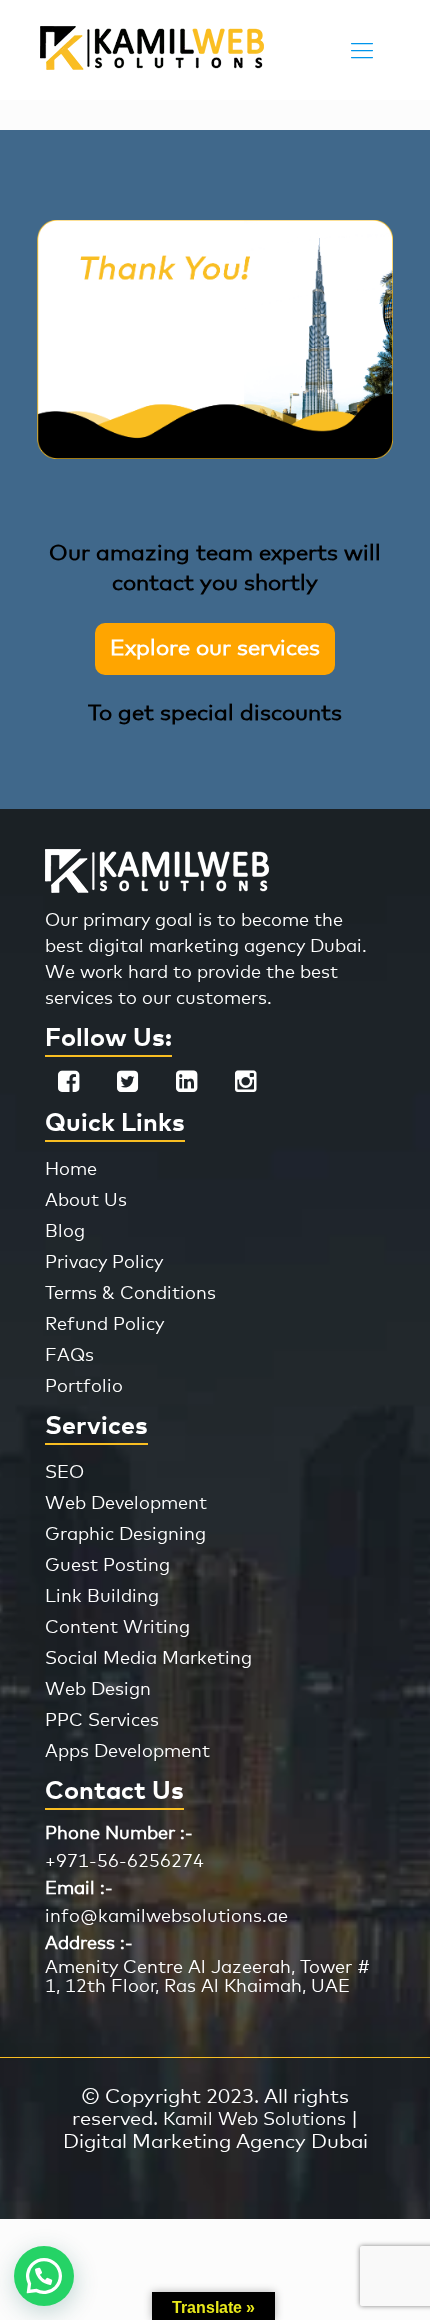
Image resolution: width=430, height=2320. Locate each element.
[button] (44, 2276)
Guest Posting (107, 1566)
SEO (64, 1473)
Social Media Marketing (148, 1659)
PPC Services (102, 1721)
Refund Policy (104, 1325)
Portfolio (84, 1387)
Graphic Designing (125, 1535)
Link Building (102, 1597)
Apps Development (127, 1752)
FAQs (69, 1356)
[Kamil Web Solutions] (152, 65)
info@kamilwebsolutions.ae (166, 1917)
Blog (65, 1232)
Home (71, 1170)
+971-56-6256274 (124, 1862)
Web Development (126, 1504)
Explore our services (215, 649)
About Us (86, 1201)
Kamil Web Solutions (254, 2120)
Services (96, 1426)
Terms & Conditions (130, 1294)
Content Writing (117, 1628)
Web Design (98, 1690)
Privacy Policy (104, 1263)
